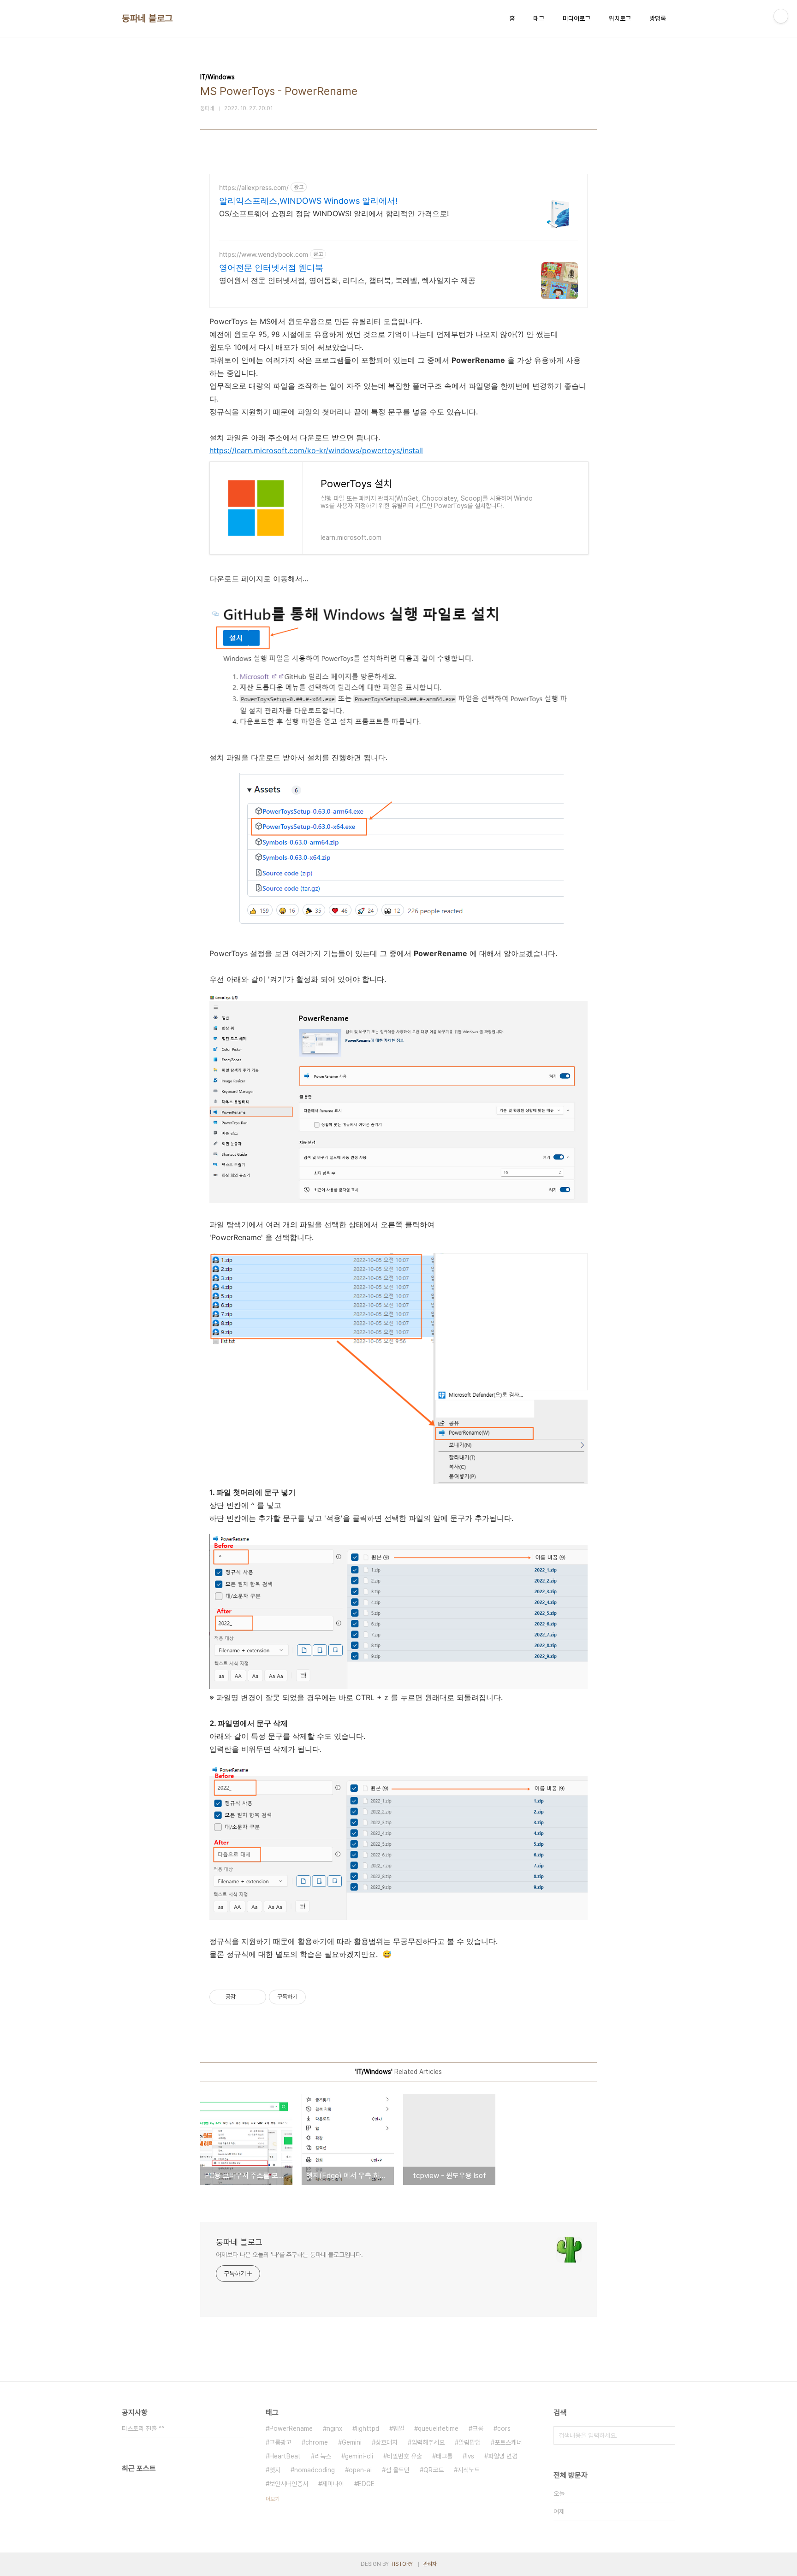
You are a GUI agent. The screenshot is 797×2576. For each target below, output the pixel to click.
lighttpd (368, 2428)
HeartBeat (285, 2456)
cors (504, 2428)
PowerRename (291, 2428)
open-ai (360, 2470)
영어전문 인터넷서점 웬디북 (271, 268)
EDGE (366, 2484)
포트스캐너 (508, 2442)
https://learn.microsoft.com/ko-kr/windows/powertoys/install (316, 450)
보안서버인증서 (289, 2484)
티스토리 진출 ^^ (143, 2428)
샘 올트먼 (398, 2470)
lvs (470, 2456)
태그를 (444, 2456)
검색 (666, 2435)
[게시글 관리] (256, 1997)
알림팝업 (470, 2442)
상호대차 (387, 2442)
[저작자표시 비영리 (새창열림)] (314, 1997)
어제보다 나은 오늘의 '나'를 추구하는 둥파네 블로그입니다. (289, 2255)
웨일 (398, 2428)
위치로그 (620, 18)
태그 (539, 18)
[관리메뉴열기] (781, 16)
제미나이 (333, 2484)
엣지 (275, 2470)
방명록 (658, 18)
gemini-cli (359, 2456)
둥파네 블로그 (147, 18)
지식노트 (469, 2470)
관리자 (430, 2564)
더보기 (273, 2499)
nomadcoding (315, 2470)
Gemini (352, 2442)
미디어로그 (577, 18)
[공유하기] (244, 1997)
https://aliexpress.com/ (254, 187)
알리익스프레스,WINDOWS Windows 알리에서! (308, 201)
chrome (317, 2442)
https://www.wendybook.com (264, 254)
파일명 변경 (503, 2456)
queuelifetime (438, 2428)
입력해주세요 (428, 2442)
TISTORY (401, 2564)
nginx (334, 2428)
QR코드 (434, 2470)
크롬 (478, 2428)
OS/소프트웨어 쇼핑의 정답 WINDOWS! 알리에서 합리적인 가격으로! (334, 213)
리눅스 (323, 2456)
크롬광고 (280, 2442)
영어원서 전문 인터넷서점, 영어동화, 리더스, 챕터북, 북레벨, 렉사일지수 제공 (347, 280)
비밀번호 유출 (404, 2456)
